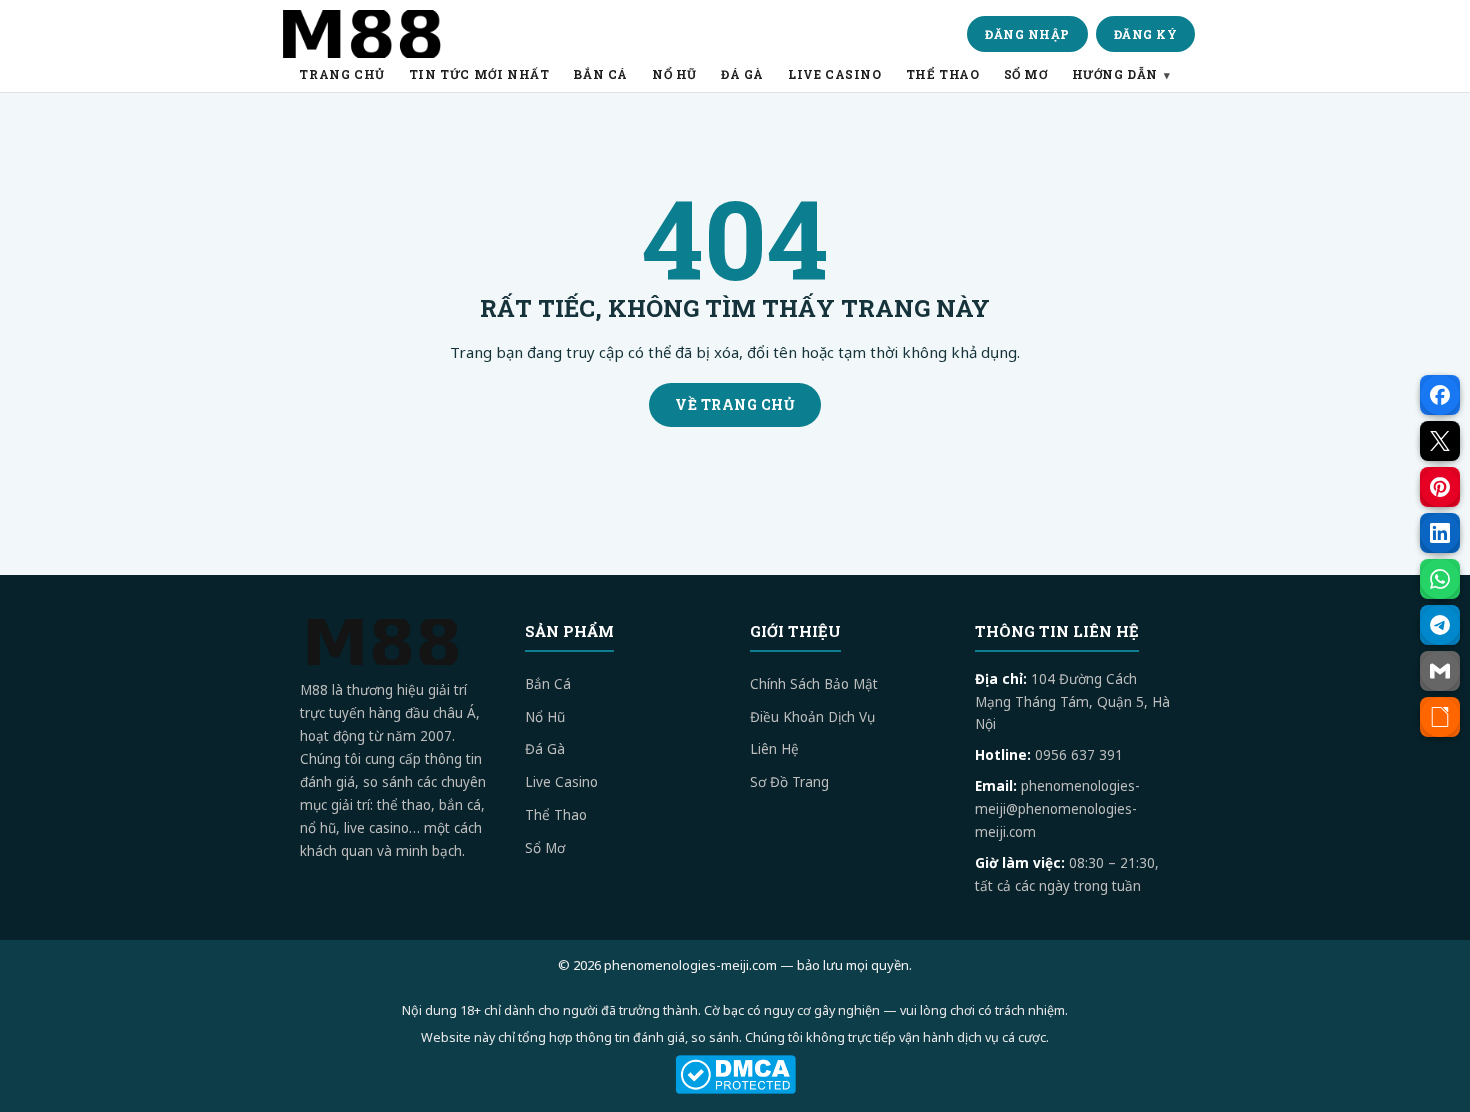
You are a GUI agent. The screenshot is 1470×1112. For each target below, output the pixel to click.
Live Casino (561, 782)
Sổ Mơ (545, 848)
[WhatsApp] (1440, 579)
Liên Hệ (774, 749)
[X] (1440, 441)
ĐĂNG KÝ (1146, 34)
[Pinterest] (1440, 487)
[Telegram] (1440, 625)
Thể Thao (556, 815)
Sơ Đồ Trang (789, 782)
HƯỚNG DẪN (1115, 74)
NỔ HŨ (674, 74)
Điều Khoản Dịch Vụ (812, 717)
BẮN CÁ (600, 74)
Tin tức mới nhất (479, 74)
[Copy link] (1440, 717)
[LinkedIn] (1440, 533)
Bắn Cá (548, 684)
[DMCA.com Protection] (735, 1074)
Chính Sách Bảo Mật (814, 684)
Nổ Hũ (545, 717)
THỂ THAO (943, 74)
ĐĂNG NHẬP (1027, 34)
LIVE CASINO (835, 74)
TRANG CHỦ (341, 74)
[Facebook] (1440, 395)
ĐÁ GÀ (742, 74)
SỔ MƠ (1026, 74)
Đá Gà (545, 749)
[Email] (1440, 671)
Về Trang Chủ (735, 404)
